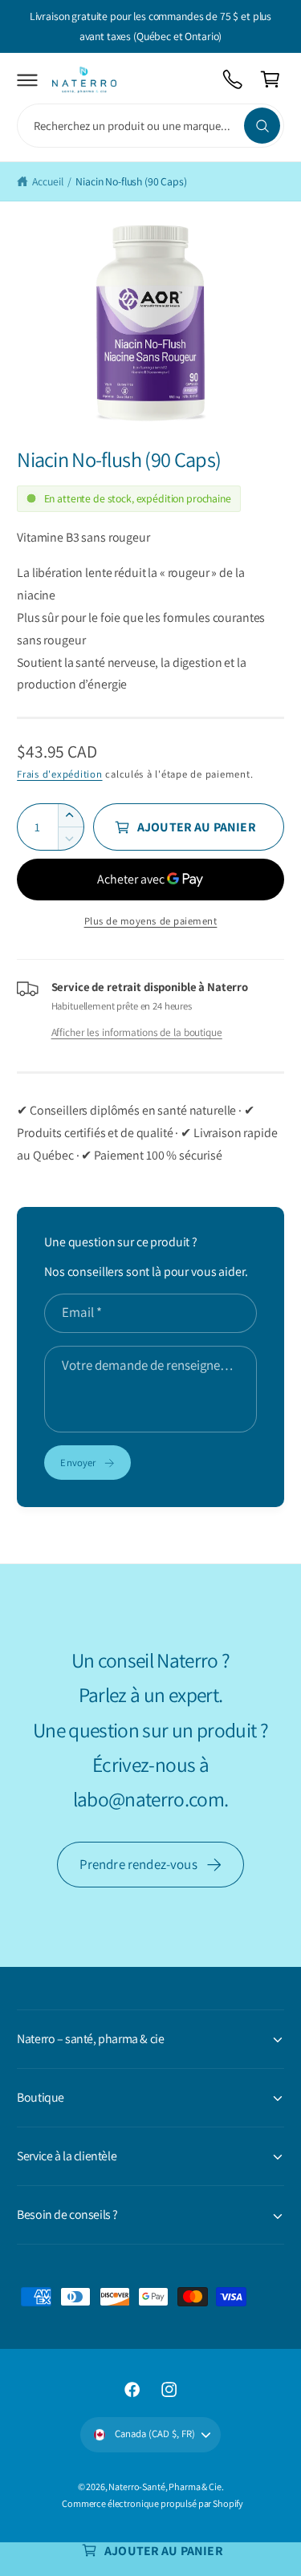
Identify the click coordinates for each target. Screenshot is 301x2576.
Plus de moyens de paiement (151, 921)
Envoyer (78, 1463)
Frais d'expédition (59, 774)
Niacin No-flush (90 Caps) (131, 181)
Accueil (47, 181)
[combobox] (150, 126)
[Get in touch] (233, 80)
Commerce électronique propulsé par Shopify (153, 2503)
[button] (28, 80)
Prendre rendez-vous (138, 1864)
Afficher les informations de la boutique (137, 1032)
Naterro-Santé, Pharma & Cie (165, 2487)
